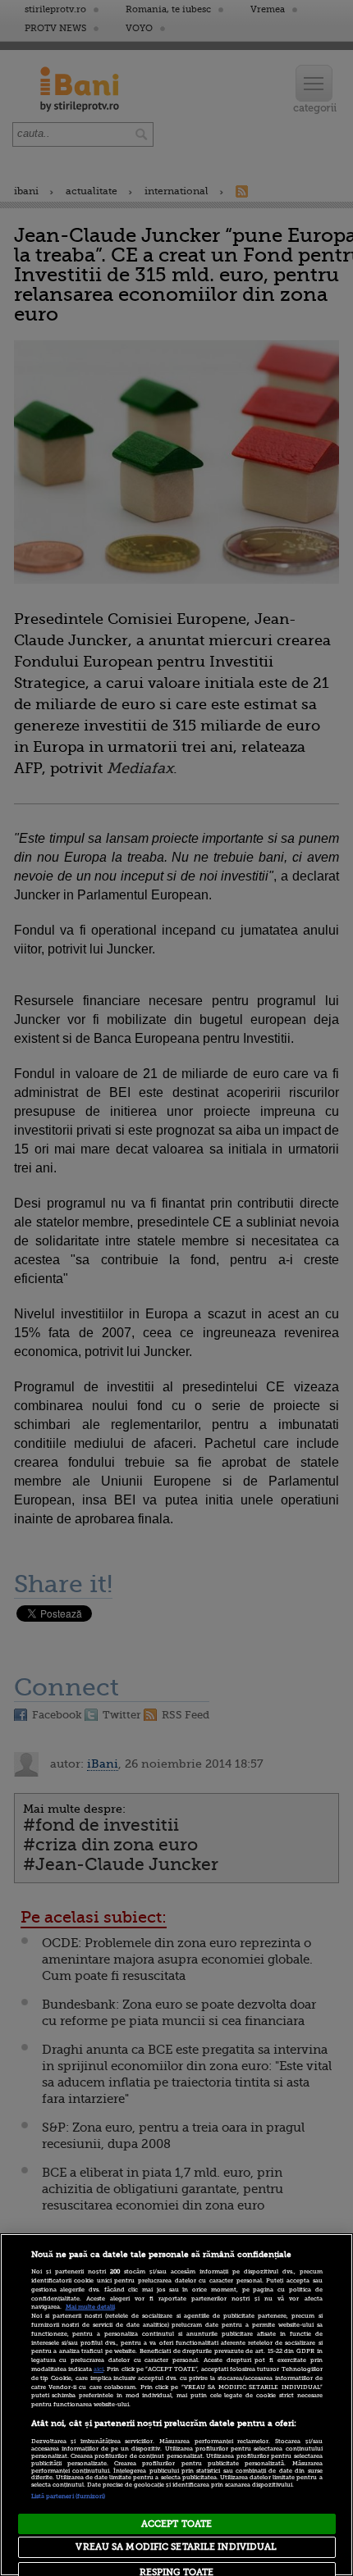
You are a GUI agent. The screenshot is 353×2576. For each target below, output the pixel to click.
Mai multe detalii (90, 2307)
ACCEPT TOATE (176, 2524)
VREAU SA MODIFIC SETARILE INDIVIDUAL (176, 2547)
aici (99, 2369)
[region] (176, 2405)
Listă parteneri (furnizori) (69, 2496)
